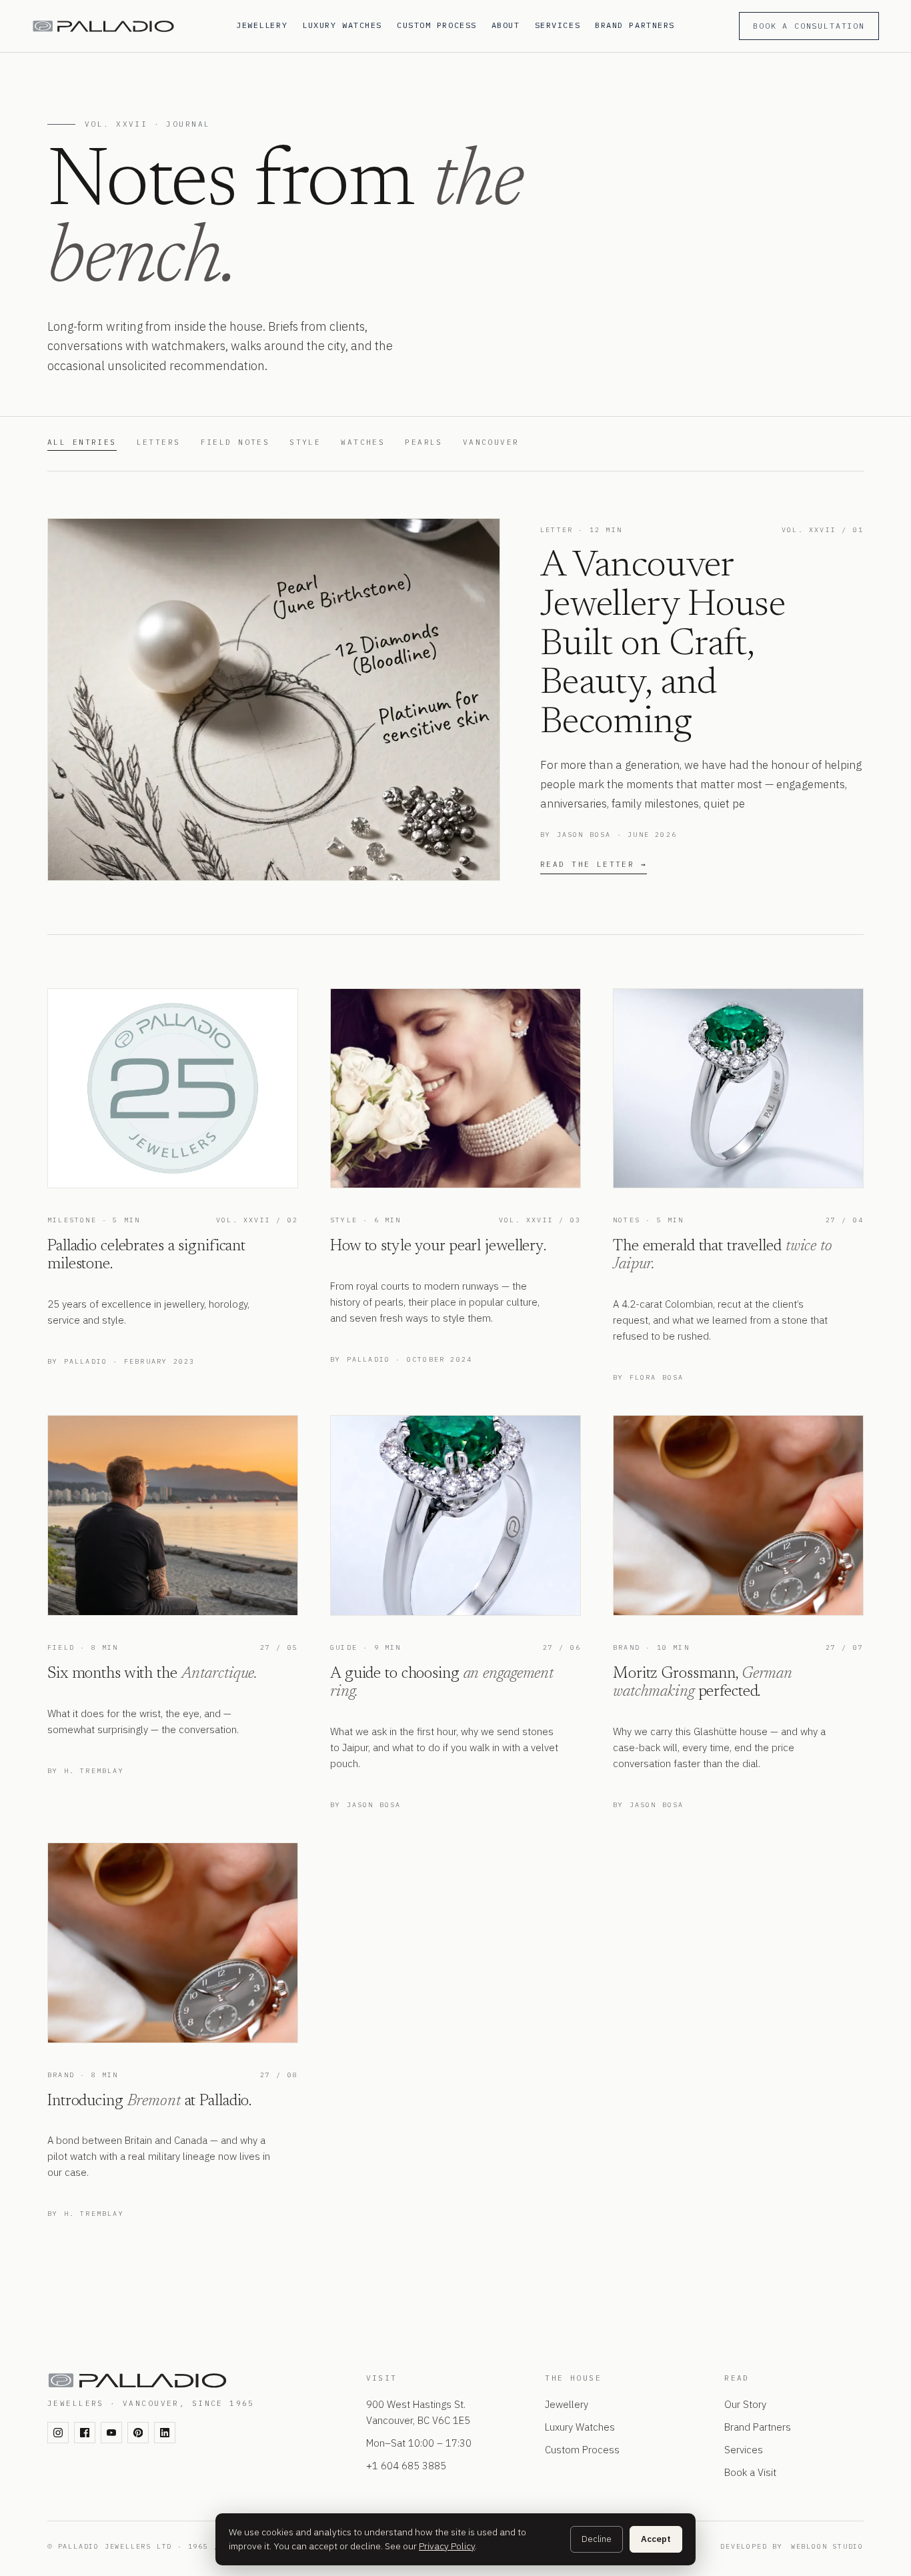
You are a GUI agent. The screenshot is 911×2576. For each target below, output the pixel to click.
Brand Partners (635, 25)
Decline (597, 2539)
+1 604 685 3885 (406, 2466)
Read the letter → (594, 864)
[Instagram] (58, 2433)
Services (558, 25)
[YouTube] (111, 2433)
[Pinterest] (138, 2433)
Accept (656, 2539)
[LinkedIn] (165, 2433)
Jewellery (262, 25)
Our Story (745, 2404)
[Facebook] (85, 2433)
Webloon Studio (827, 2546)
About (506, 25)
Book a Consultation (809, 26)
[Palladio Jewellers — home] (126, 26)
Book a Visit (750, 2472)
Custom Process (437, 25)
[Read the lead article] (274, 699)
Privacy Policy (447, 2546)
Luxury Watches (342, 25)
